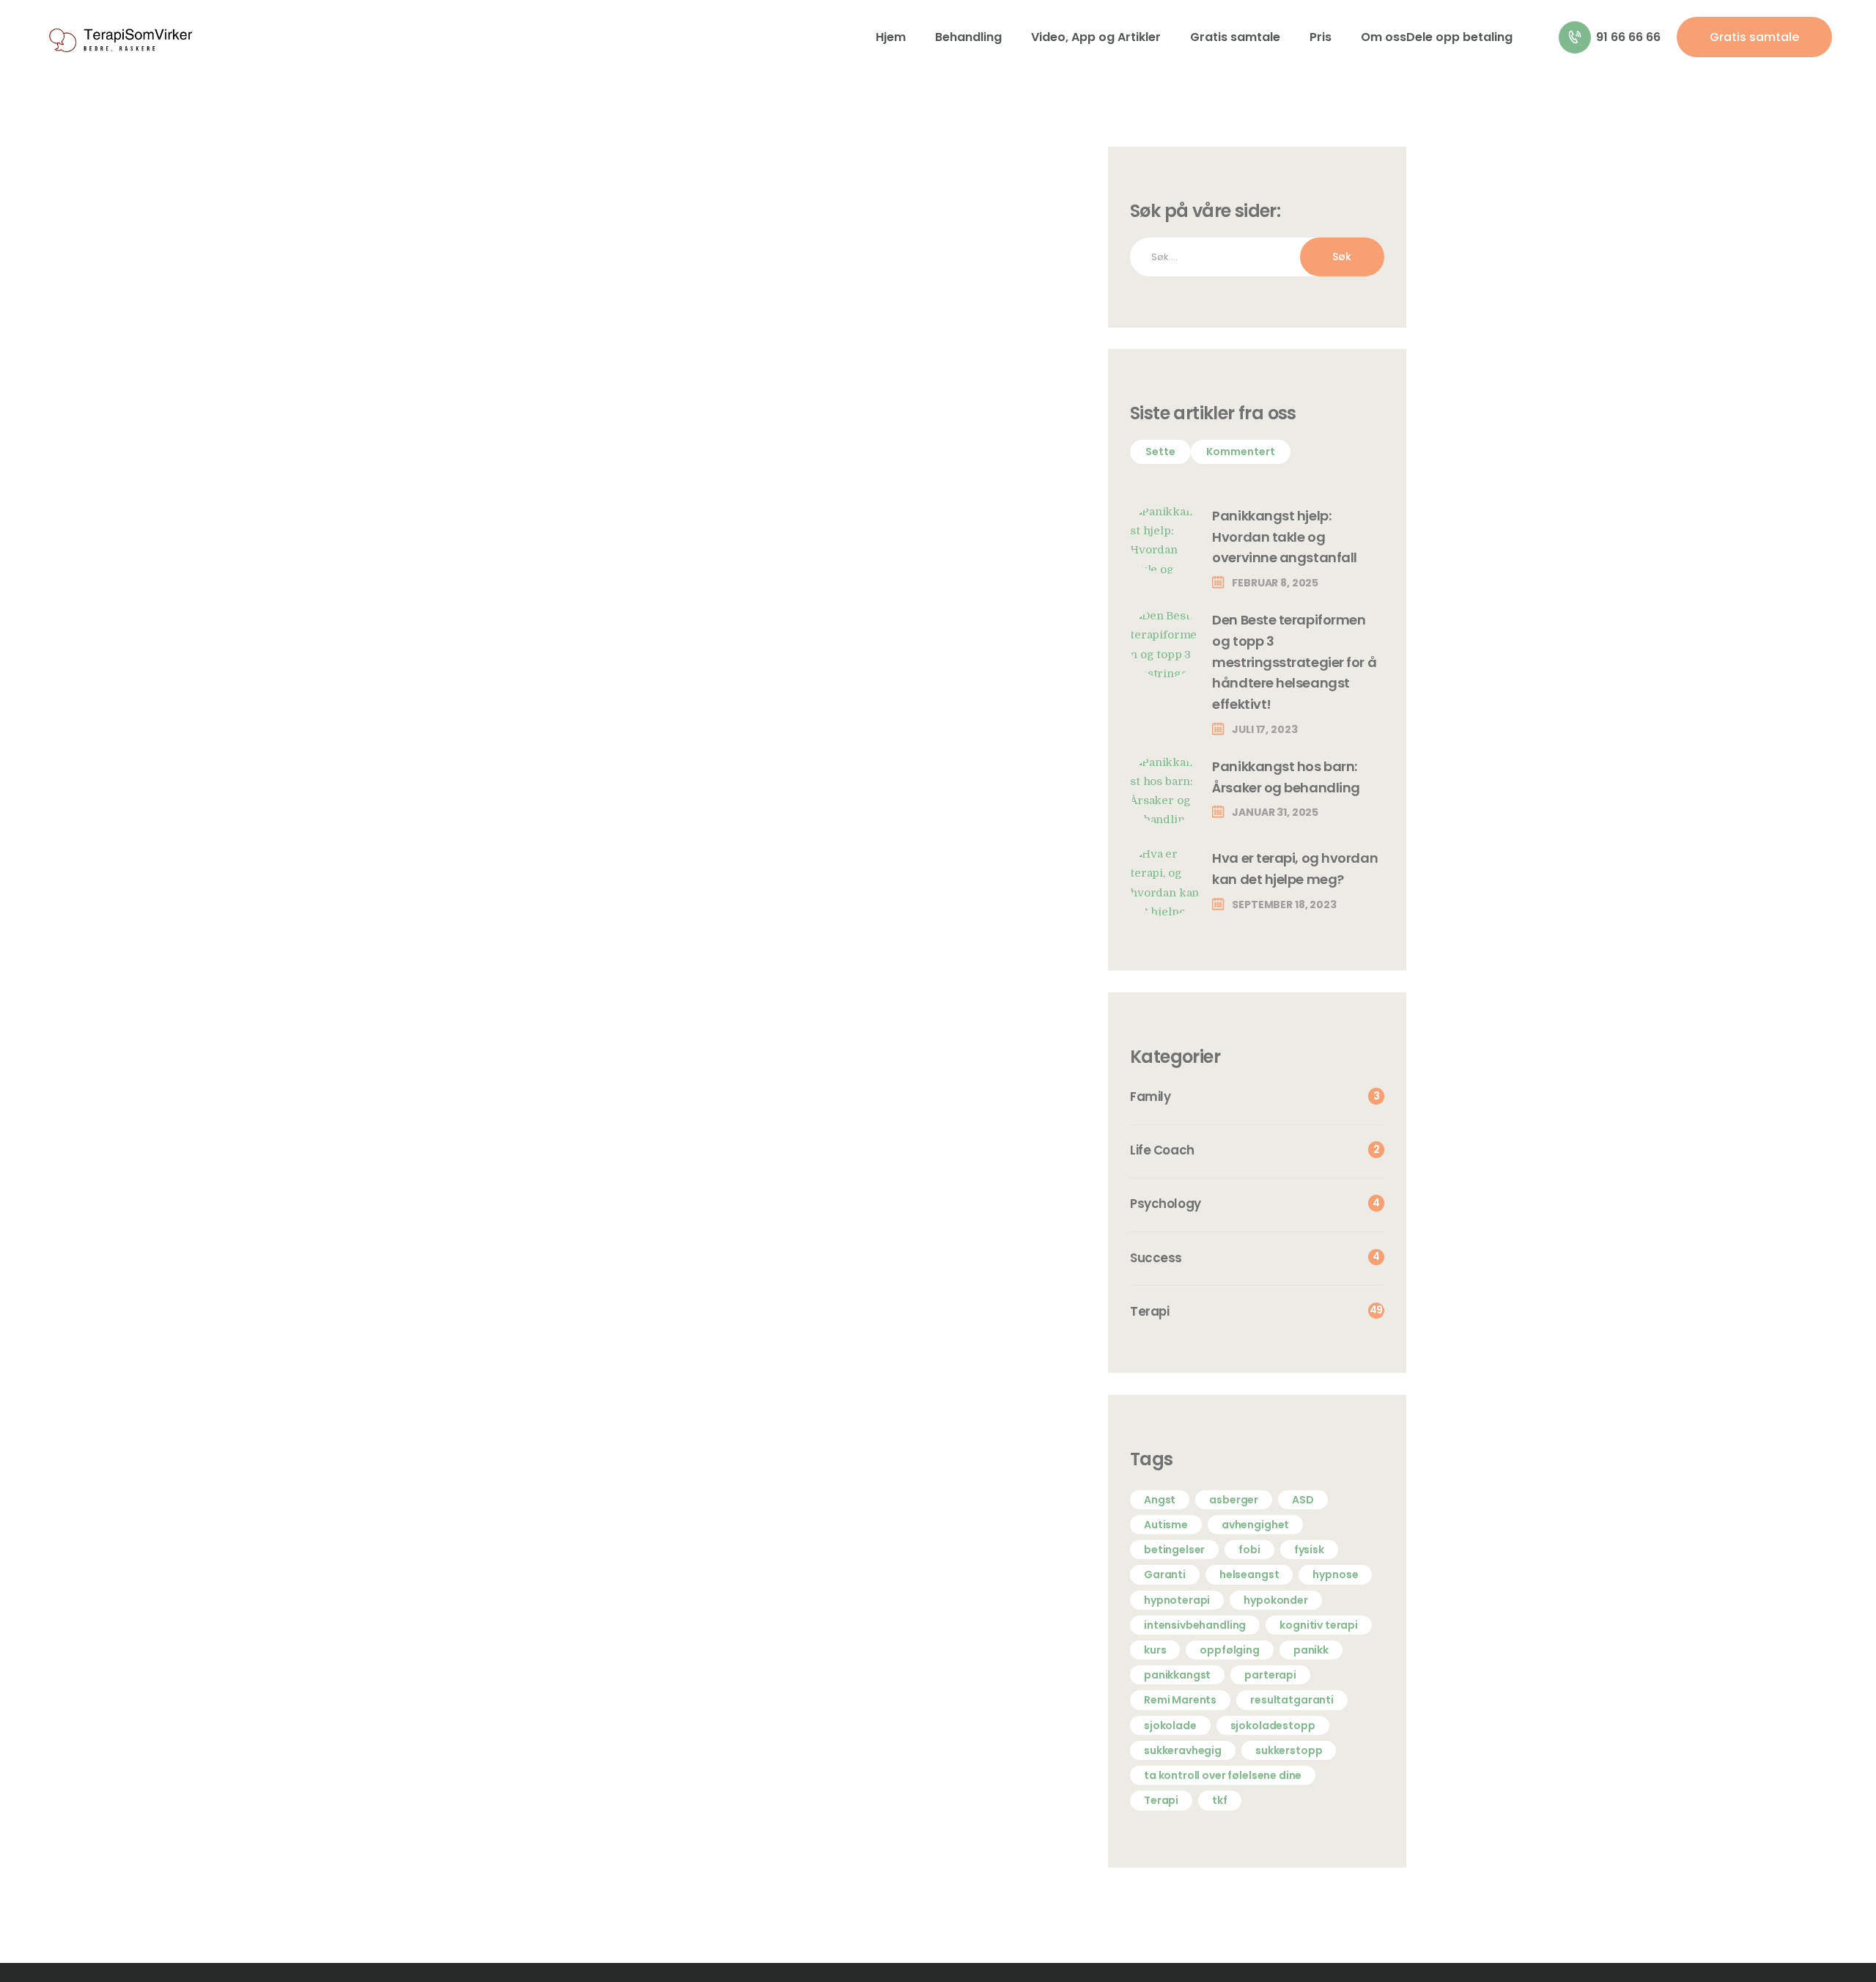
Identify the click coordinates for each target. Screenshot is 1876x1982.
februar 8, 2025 (1275, 583)
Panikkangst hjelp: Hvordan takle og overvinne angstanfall (1285, 537)
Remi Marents (1180, 1700)
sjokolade (1170, 1725)
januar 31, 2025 (1275, 812)
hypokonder (1276, 1600)
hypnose (1335, 1574)
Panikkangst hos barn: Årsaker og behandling (1286, 777)
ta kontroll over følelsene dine (1223, 1775)
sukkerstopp (1289, 1750)
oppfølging (1230, 1650)
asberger (1234, 1500)
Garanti (1165, 1574)
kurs (1155, 1650)
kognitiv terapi (1319, 1625)
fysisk (1309, 1550)
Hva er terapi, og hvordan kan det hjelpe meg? (1295, 869)
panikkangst (1177, 1675)
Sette (1160, 452)
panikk (1311, 1650)
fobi (1249, 1550)
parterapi (1270, 1675)
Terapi (1161, 1800)
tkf (1220, 1800)
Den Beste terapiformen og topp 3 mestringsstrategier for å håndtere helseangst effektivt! (1294, 662)
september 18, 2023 (1284, 905)
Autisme (1166, 1525)
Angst (1160, 1500)
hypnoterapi (1177, 1600)
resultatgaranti (1292, 1700)
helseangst (1249, 1574)
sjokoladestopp (1273, 1725)
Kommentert (1241, 452)
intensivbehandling (1195, 1625)
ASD (1303, 1500)
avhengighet (1255, 1525)
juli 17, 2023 (1264, 729)
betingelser (1174, 1550)
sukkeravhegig (1183, 1750)
